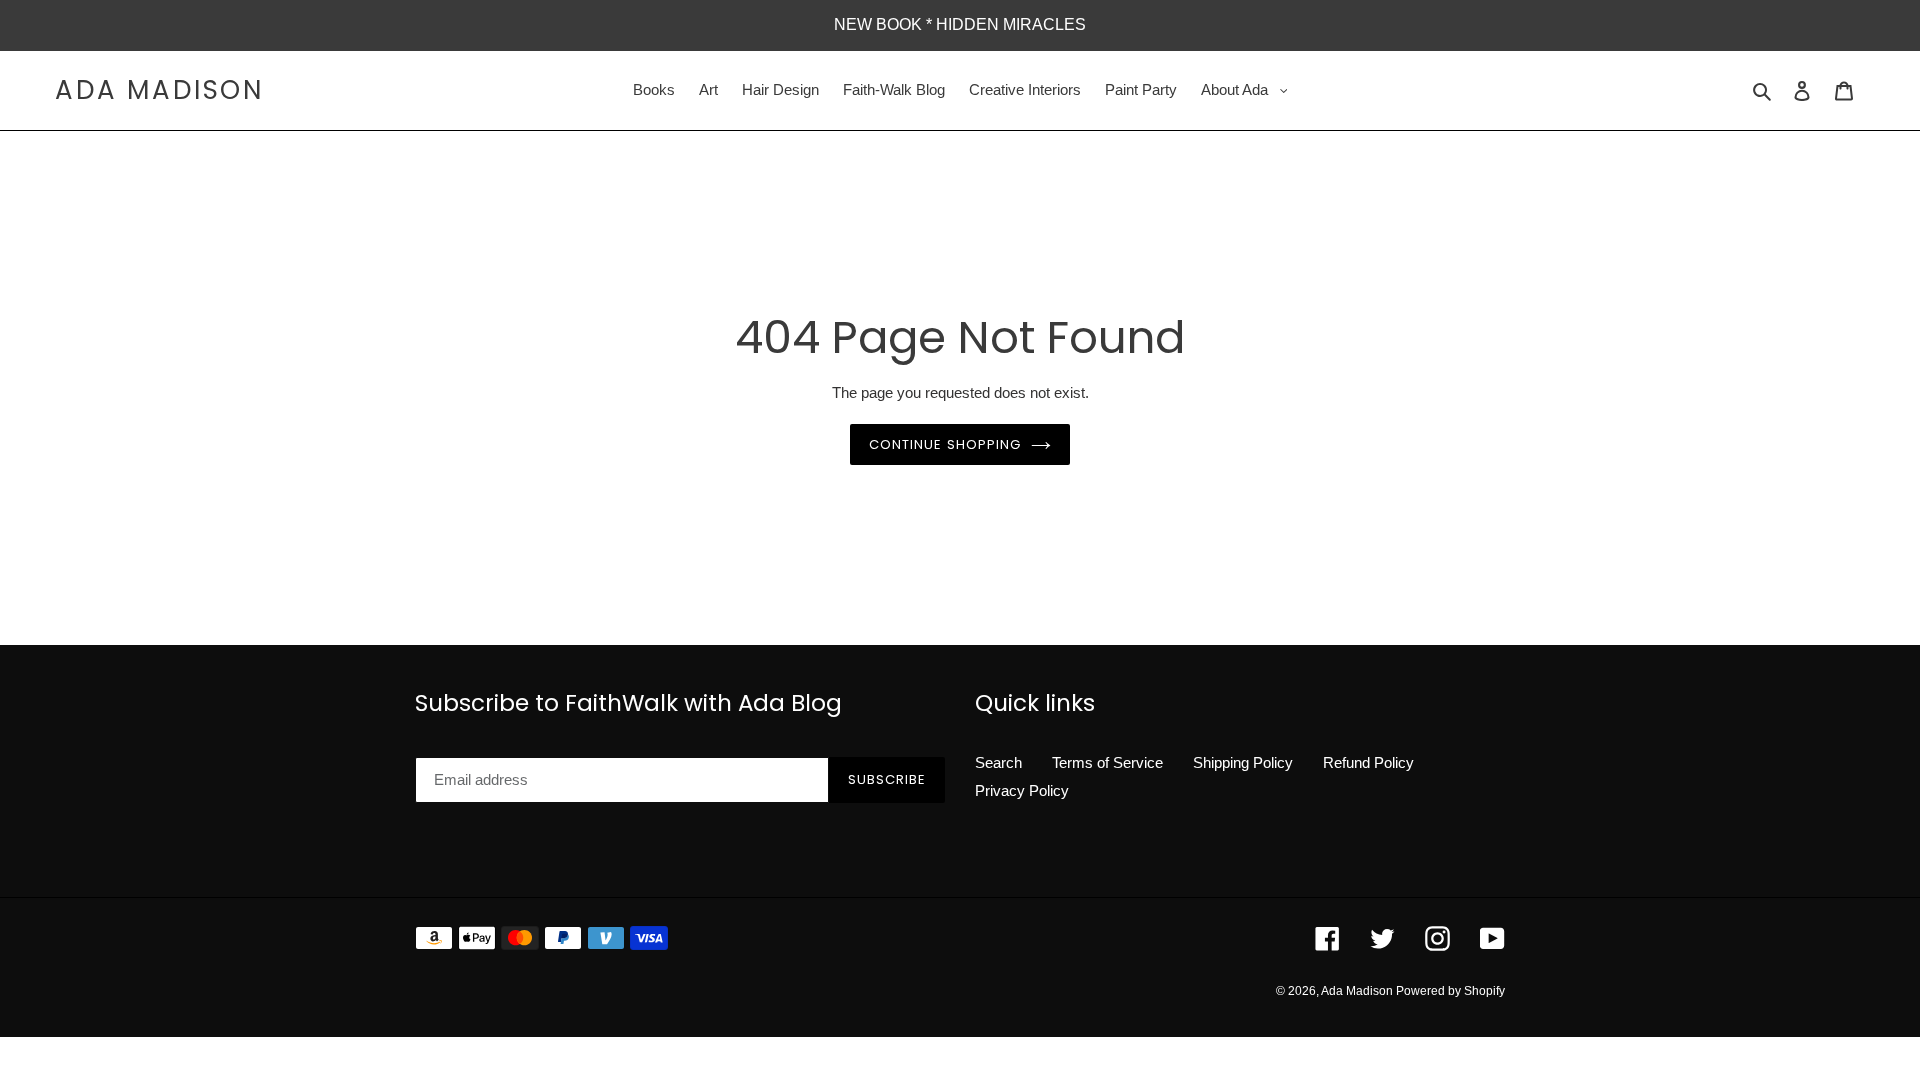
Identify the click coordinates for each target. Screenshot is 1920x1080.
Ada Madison (159, 90)
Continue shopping (945, 444)
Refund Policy (1368, 762)
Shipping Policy (1243, 762)
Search (998, 762)
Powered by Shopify (1450, 991)
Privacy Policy (1022, 790)
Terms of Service (1107, 762)
